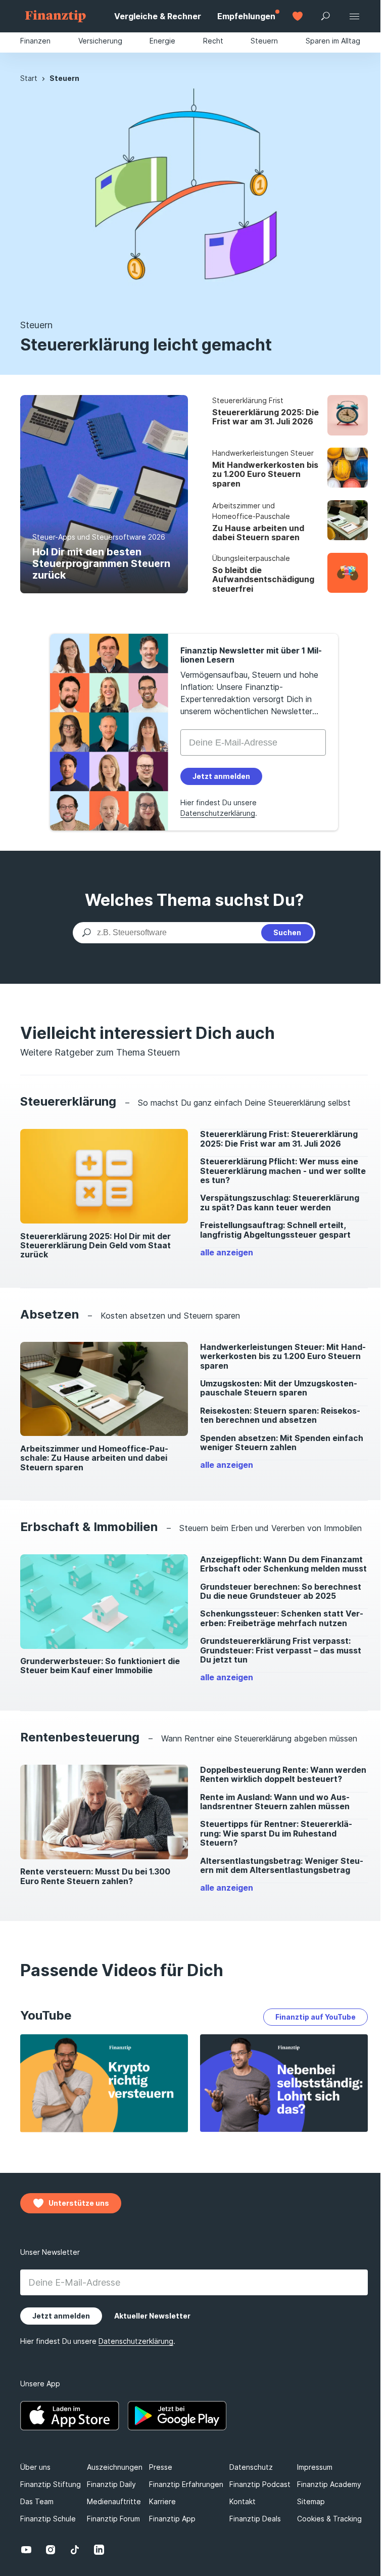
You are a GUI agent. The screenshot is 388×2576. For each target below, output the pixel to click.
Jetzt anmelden (215, 1363)
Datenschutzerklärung (289, 1389)
